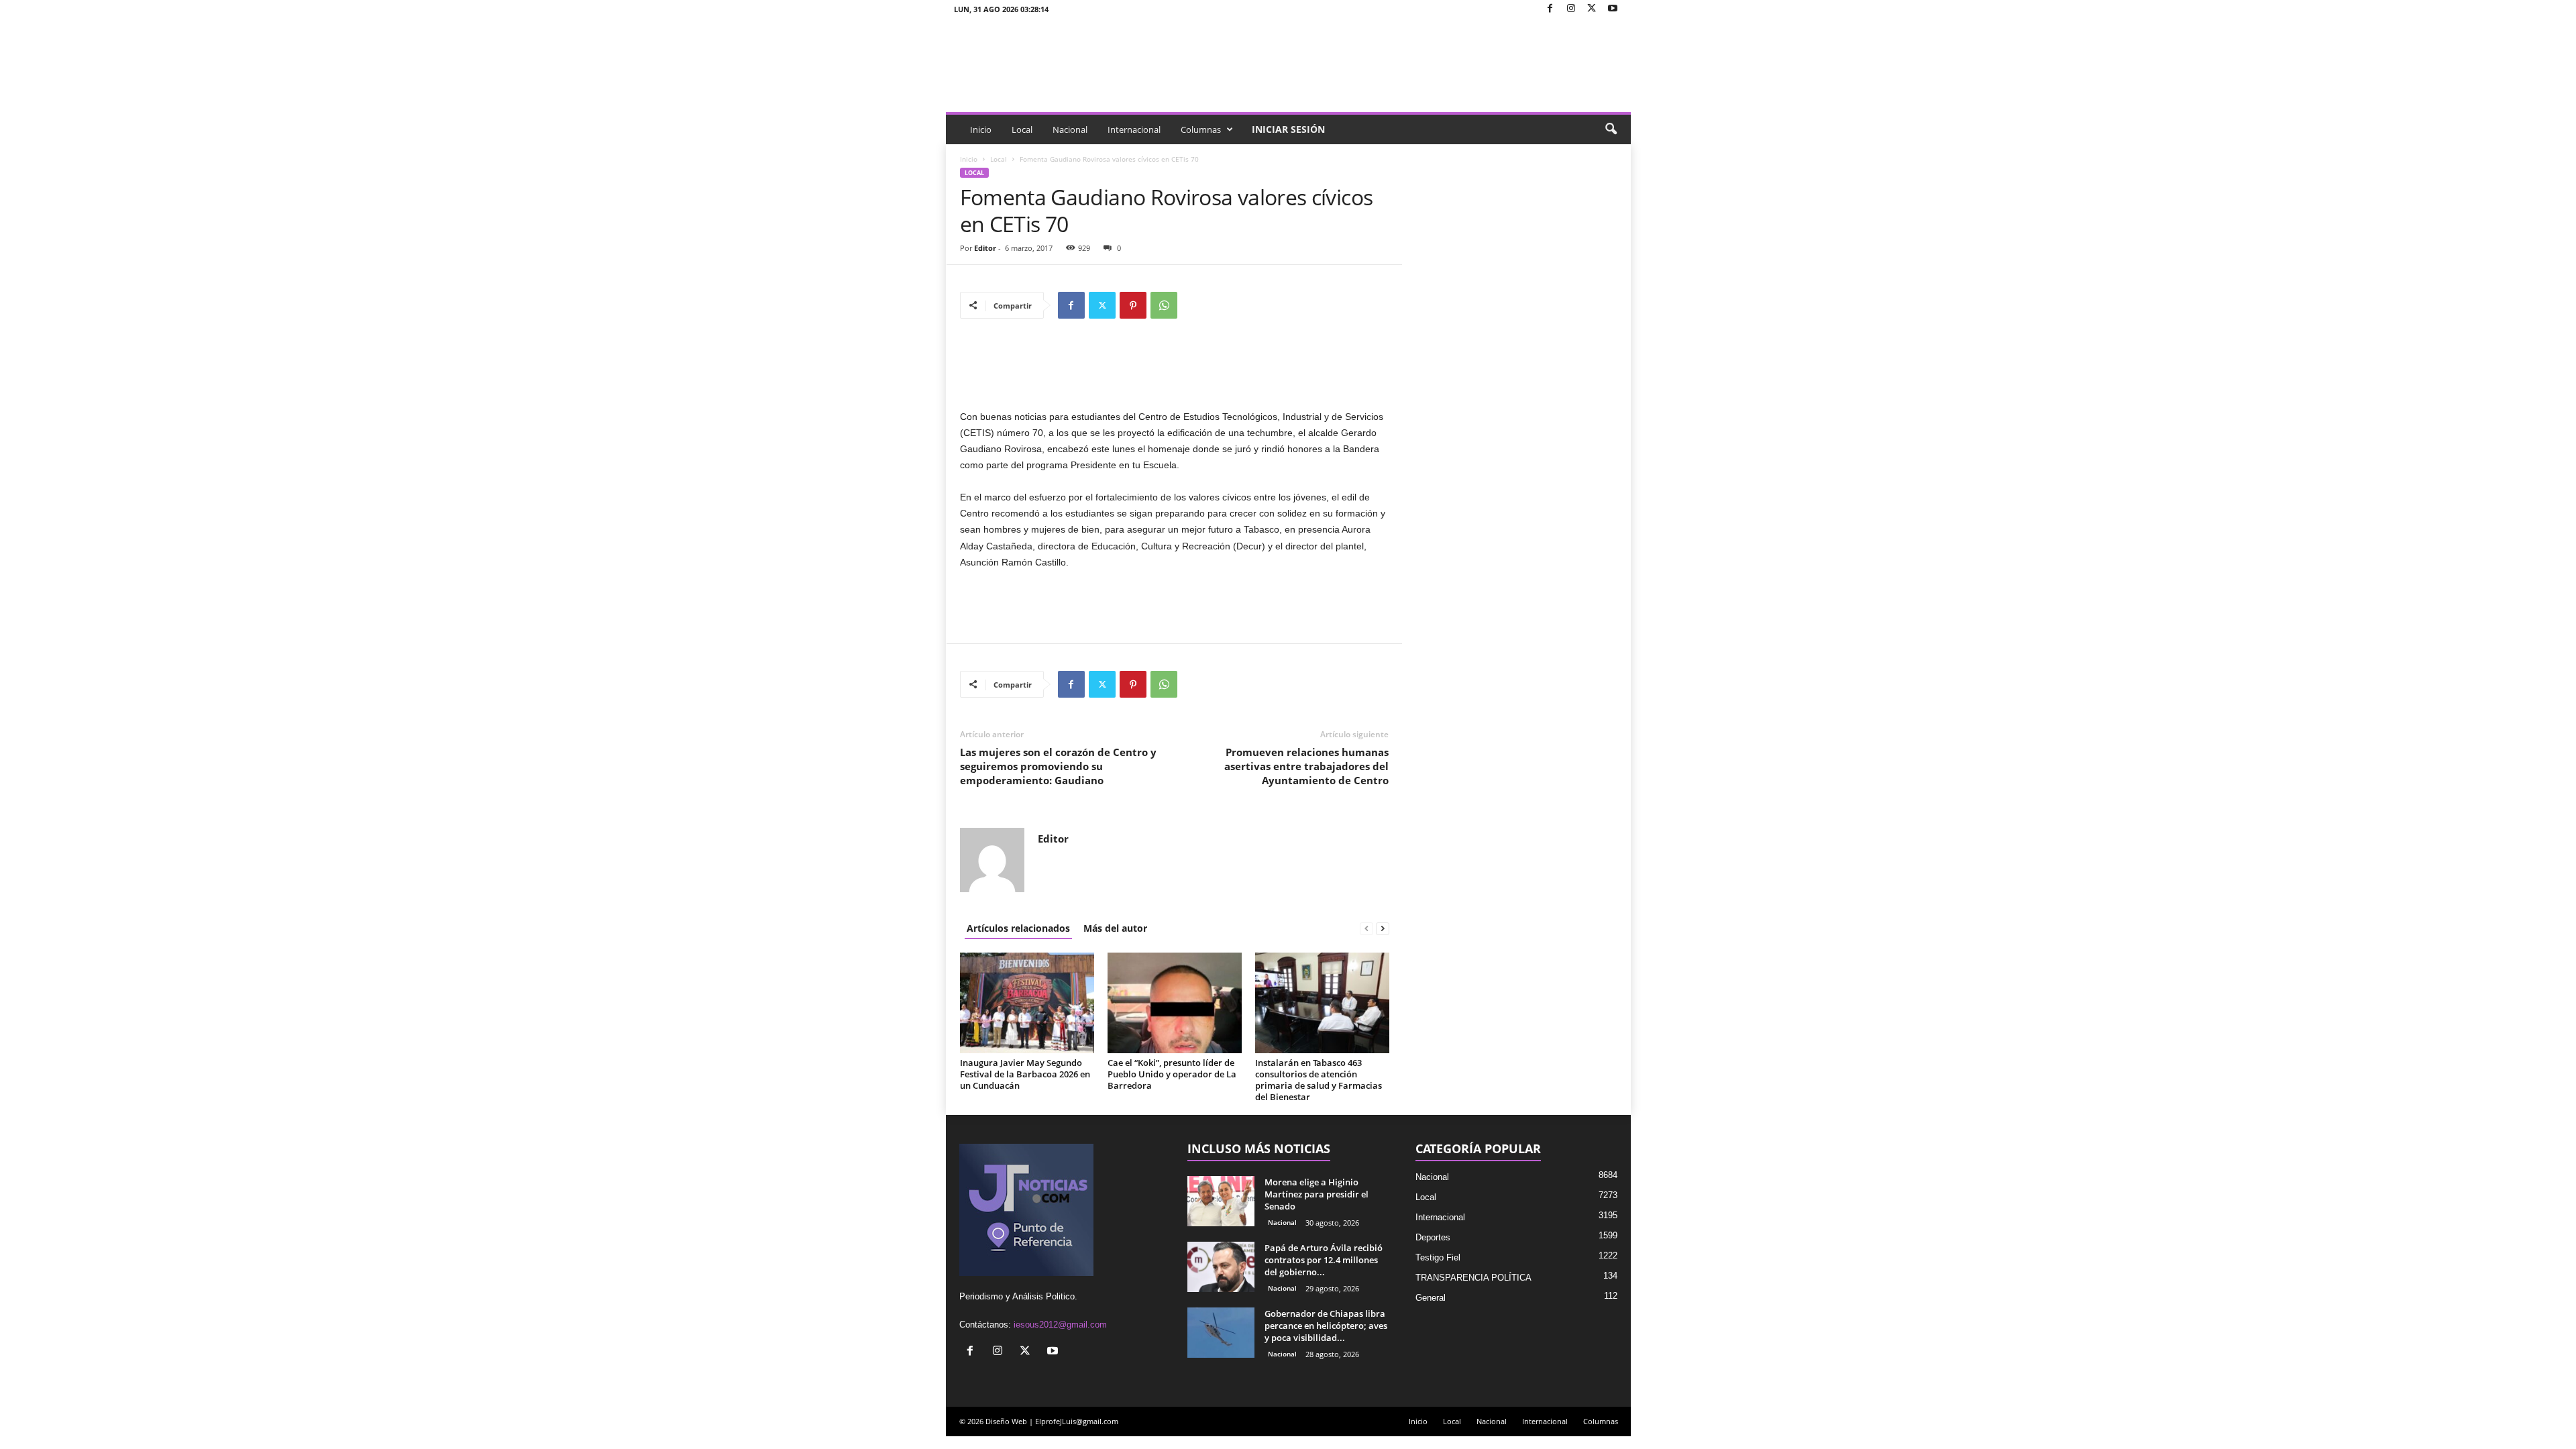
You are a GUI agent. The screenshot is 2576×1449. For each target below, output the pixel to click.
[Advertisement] (1175, 374)
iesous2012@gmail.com (1060, 1325)
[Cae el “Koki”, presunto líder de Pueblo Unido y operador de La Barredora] (1175, 1003)
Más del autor (1115, 928)
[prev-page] (1366, 928)
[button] (1611, 129)
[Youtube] (1613, 9)
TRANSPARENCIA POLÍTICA (1473, 1278)
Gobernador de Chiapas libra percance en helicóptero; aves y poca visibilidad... (1326, 1326)
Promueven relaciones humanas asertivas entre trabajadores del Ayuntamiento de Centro (1306, 766)
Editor (985, 248)
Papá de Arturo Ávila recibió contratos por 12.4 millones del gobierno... (1324, 1260)
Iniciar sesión (1288, 129)
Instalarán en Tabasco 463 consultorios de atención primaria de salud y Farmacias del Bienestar (1319, 1080)
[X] (1592, 9)
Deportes (1433, 1237)
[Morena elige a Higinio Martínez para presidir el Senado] (1221, 1201)
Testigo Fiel (1438, 1257)
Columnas (1201, 129)
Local (1022, 129)
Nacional (1070, 129)
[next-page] (1383, 928)
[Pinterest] (1133, 305)
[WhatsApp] (1164, 305)
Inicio (981, 129)
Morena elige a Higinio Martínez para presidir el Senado (1317, 1194)
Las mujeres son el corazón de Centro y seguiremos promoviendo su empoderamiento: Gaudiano (1058, 766)
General (1431, 1298)
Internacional (1134, 129)
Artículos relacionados (1018, 928)
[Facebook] (1550, 9)
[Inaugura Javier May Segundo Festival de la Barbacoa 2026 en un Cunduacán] (1027, 1003)
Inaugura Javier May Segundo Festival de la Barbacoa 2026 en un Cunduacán (1025, 1074)
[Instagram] (1571, 9)
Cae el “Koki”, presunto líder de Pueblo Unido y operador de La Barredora (1172, 1074)
